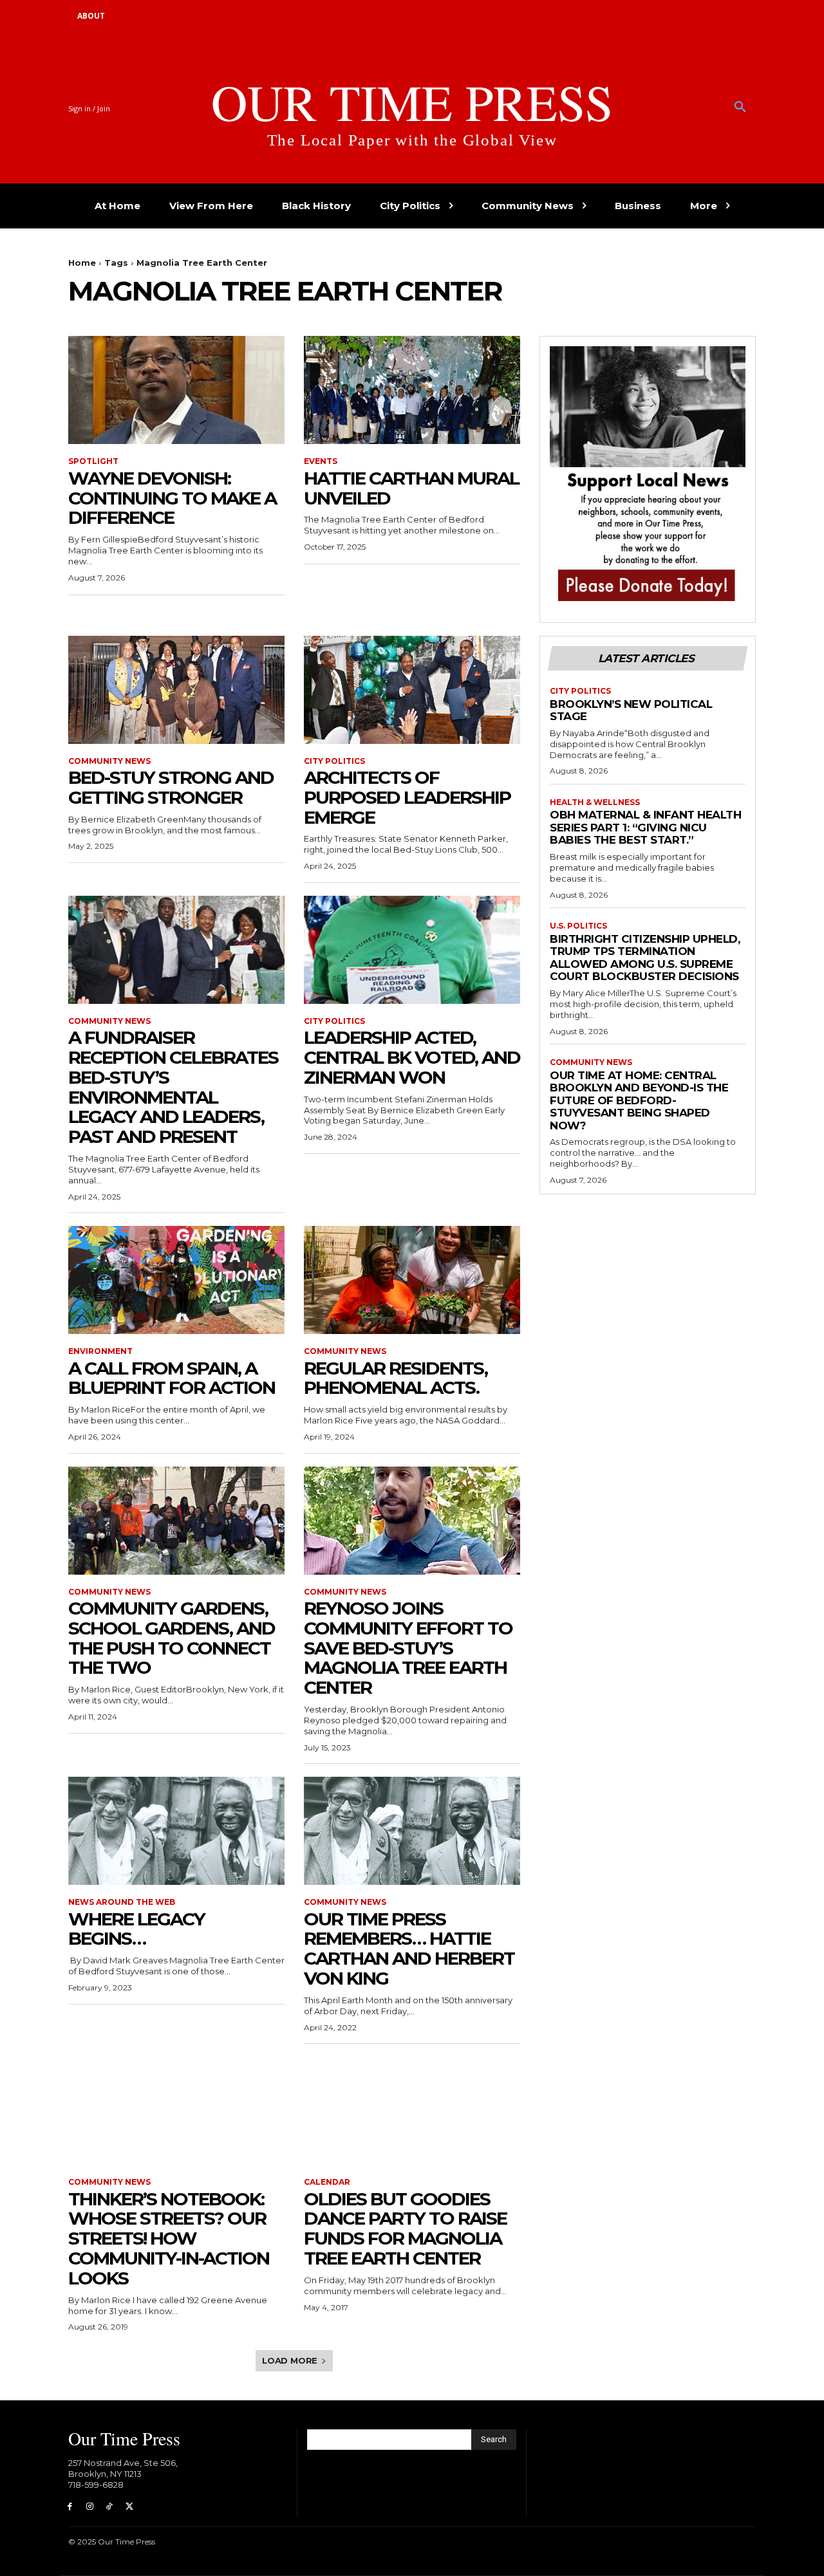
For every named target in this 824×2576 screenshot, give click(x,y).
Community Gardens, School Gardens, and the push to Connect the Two (172, 1638)
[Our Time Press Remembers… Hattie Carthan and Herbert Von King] (412, 1831)
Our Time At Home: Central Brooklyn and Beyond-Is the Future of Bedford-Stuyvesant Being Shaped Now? (639, 1100)
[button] (740, 107)
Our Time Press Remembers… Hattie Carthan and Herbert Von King (409, 1949)
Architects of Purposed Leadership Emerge (407, 797)
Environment (100, 1351)
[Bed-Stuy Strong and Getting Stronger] (176, 690)
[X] (129, 2507)
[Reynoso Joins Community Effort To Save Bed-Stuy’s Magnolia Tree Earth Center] (412, 1521)
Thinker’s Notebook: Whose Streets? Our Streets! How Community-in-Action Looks (169, 2238)
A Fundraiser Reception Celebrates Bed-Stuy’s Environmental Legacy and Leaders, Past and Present (173, 1087)
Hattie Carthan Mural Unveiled (411, 488)
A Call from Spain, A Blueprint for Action (172, 1378)
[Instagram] (90, 2507)
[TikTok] (110, 2507)
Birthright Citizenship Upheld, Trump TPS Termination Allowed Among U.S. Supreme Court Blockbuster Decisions (645, 958)
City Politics (334, 761)
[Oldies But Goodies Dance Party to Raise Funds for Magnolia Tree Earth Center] (412, 2111)
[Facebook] (70, 2507)
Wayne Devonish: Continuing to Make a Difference (172, 498)
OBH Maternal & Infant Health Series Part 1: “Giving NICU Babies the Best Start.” (645, 827)
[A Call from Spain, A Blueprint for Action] (176, 1280)
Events (321, 461)
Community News (109, 761)
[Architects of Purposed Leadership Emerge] (412, 690)
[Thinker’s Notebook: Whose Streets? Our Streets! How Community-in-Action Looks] (176, 2111)
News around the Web (122, 1902)
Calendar (327, 2182)
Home (82, 263)
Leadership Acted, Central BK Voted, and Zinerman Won (412, 1057)
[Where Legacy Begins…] (176, 1831)
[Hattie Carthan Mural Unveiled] (412, 390)
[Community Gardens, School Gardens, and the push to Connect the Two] (176, 1521)
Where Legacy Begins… (136, 1929)
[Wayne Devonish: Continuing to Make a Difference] (176, 390)
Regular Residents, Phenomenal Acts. (396, 1378)
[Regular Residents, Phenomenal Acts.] (412, 1280)
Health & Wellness (595, 802)
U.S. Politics (578, 926)
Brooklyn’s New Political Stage (631, 710)
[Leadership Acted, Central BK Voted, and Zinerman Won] (412, 950)
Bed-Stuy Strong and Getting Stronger (171, 787)
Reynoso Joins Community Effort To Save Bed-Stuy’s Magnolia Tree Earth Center (408, 1648)
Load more (290, 2360)
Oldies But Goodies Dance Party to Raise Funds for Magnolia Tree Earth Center (405, 2229)
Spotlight (93, 461)
